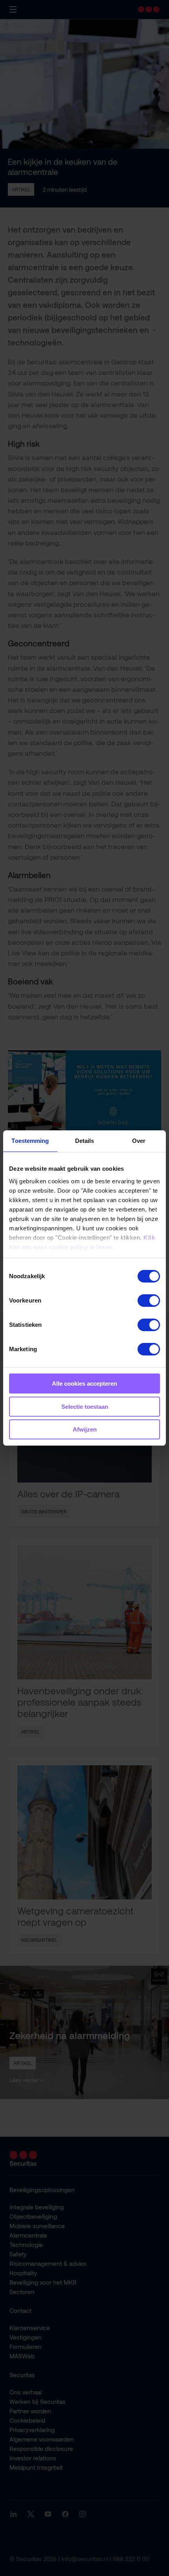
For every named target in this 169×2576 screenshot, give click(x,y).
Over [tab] (139, 1141)
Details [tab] (85, 1141)
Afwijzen (85, 1429)
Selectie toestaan (85, 1407)
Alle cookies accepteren (84, 1384)
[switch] (149, 1301)
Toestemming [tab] (30, 1141)
